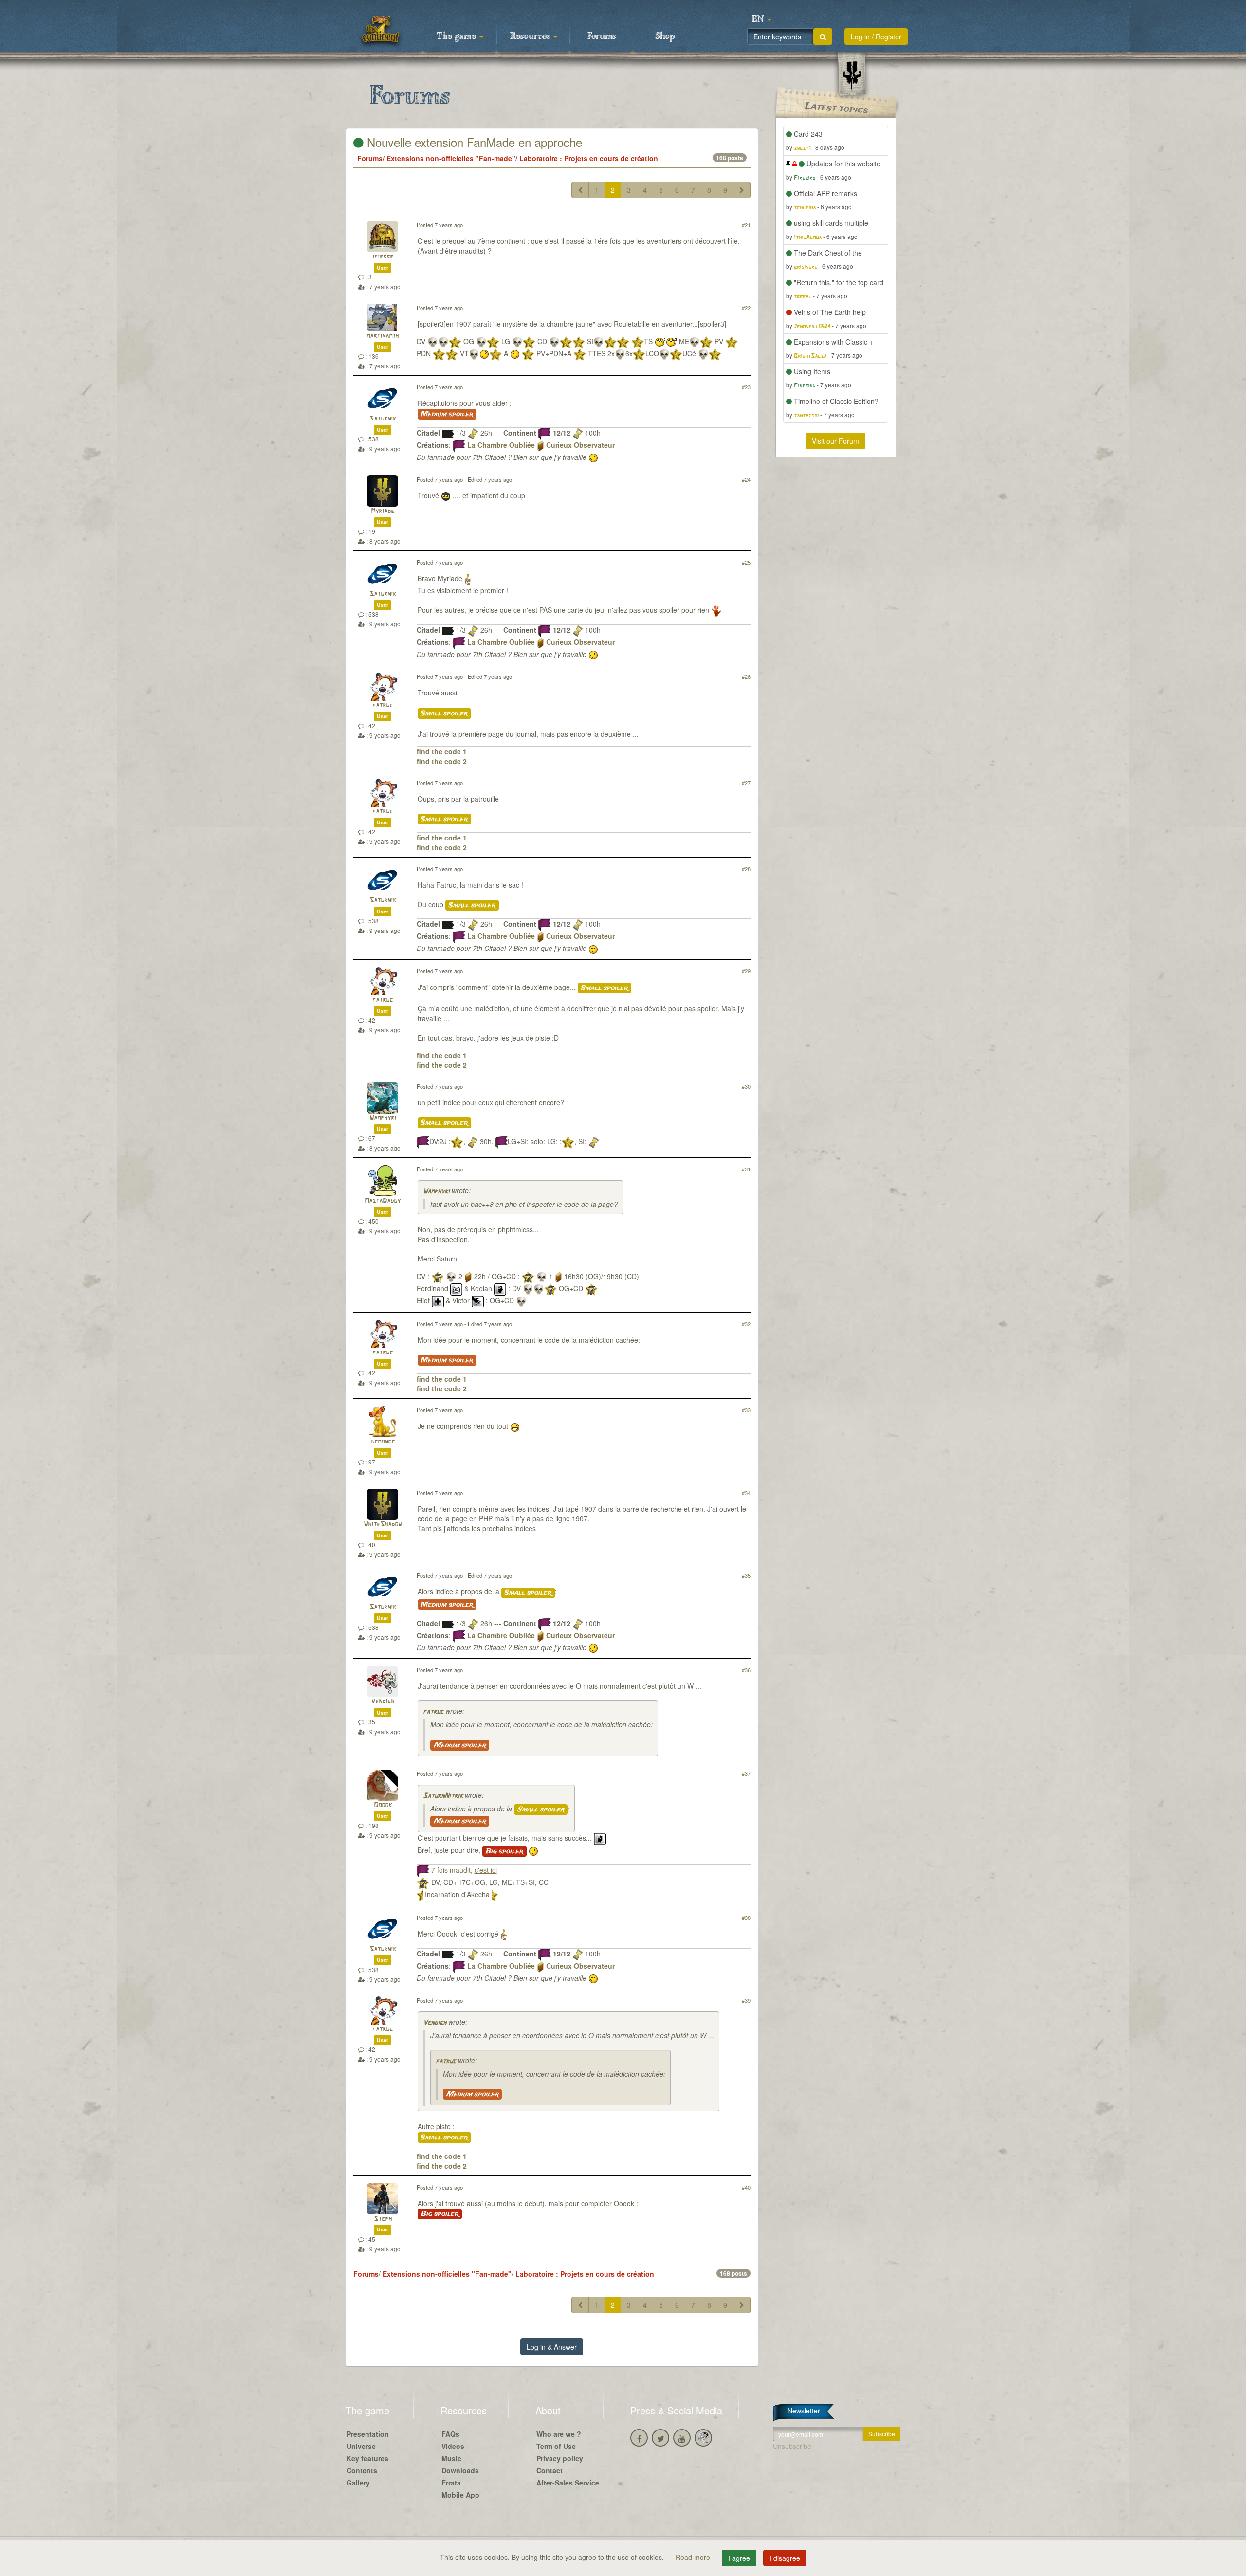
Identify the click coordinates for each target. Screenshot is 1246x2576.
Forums (602, 37)
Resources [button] (531, 37)
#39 (746, 2000)
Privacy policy (560, 2458)
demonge (383, 1442)
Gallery (358, 2483)
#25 (746, 562)
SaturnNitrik (443, 1796)
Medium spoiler (447, 414)
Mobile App (460, 2495)
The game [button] (458, 37)
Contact (550, 2470)
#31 (746, 1169)
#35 (746, 1575)
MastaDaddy (383, 1201)
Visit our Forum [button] (835, 441)
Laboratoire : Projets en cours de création (589, 158)
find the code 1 (442, 751)
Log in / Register (876, 37)
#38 (746, 1918)
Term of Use (556, 2446)
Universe (361, 2446)
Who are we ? (559, 2434)
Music (451, 2458)
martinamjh (383, 336)
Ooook (383, 1805)
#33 (746, 1410)
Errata (451, 2483)
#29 (746, 971)
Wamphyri (383, 1118)
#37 (746, 1773)
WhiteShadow (383, 1525)
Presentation (368, 2434)
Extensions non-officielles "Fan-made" (451, 158)
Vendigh (383, 1702)
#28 (746, 869)
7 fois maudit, (464, 1870)
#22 (746, 308)
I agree (739, 2558)
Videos (453, 2446)
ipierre (383, 257)
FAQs (450, 2434)
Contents (362, 2470)
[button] (762, 19)
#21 (746, 225)
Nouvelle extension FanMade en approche (473, 142)
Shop (665, 37)
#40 (746, 2187)
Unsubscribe (792, 2446)
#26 (746, 676)
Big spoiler (504, 1851)
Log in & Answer (552, 2347)
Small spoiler (444, 713)
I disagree (785, 2558)
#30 (746, 1086)
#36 (746, 1670)
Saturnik (383, 419)
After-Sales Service (568, 2483)
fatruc (383, 705)
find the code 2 (442, 761)
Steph (383, 2219)
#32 (746, 1324)
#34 (746, 1493)
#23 (746, 387)
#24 (746, 479)
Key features (367, 2458)
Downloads (460, 2470)
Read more (694, 2557)
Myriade (383, 511)
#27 (746, 783)
